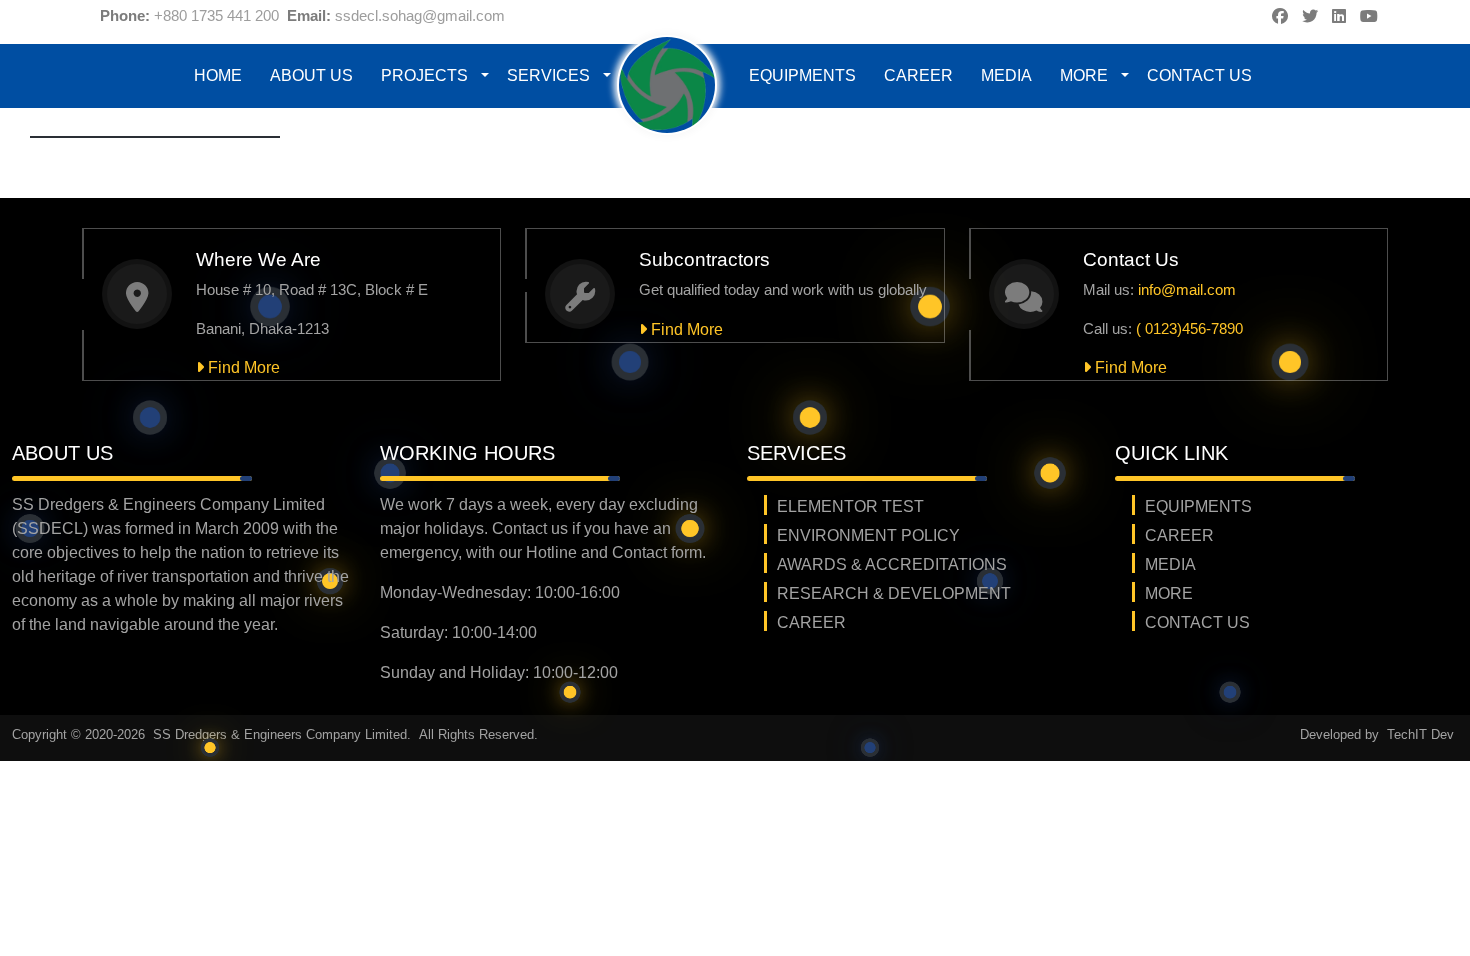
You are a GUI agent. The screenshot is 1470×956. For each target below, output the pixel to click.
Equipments (802, 75)
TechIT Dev (1420, 734)
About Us (311, 75)
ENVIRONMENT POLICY (868, 535)
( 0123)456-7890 (1189, 328)
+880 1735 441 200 (216, 15)
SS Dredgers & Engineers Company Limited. (284, 734)
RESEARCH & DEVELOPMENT (894, 593)
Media (1006, 75)
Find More (242, 367)
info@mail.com (1187, 289)
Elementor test (850, 506)
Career (918, 75)
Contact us (1199, 75)
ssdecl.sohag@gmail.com (420, 15)
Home (218, 75)
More (1084, 75)
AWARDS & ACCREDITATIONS (892, 564)
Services (548, 75)
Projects (424, 75)
